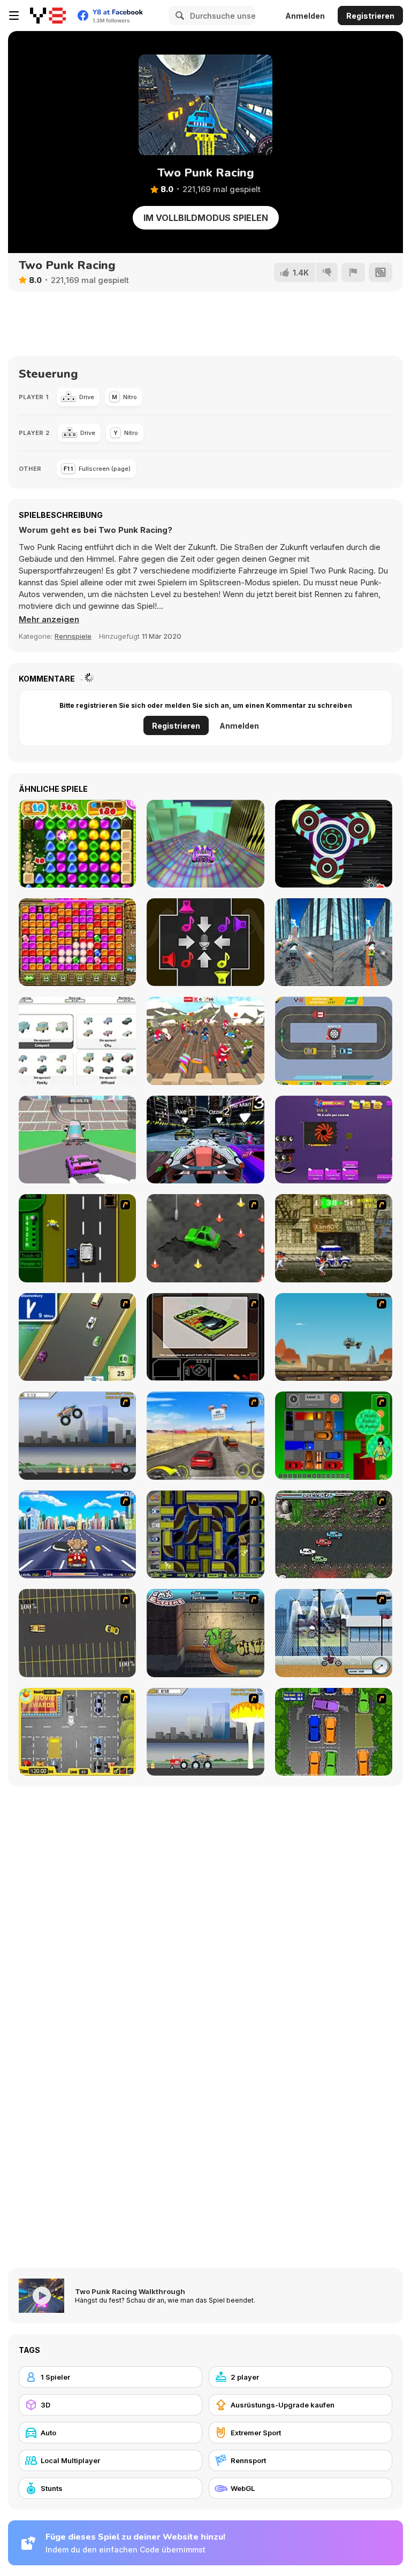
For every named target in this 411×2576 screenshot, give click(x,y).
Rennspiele (73, 636)
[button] (49, 620)
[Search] (178, 16)
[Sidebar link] (14, 16)
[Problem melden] (353, 272)
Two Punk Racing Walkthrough (130, 2291)
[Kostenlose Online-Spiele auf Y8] (48, 16)
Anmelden (305, 16)
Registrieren (370, 16)
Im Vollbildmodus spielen (206, 218)
